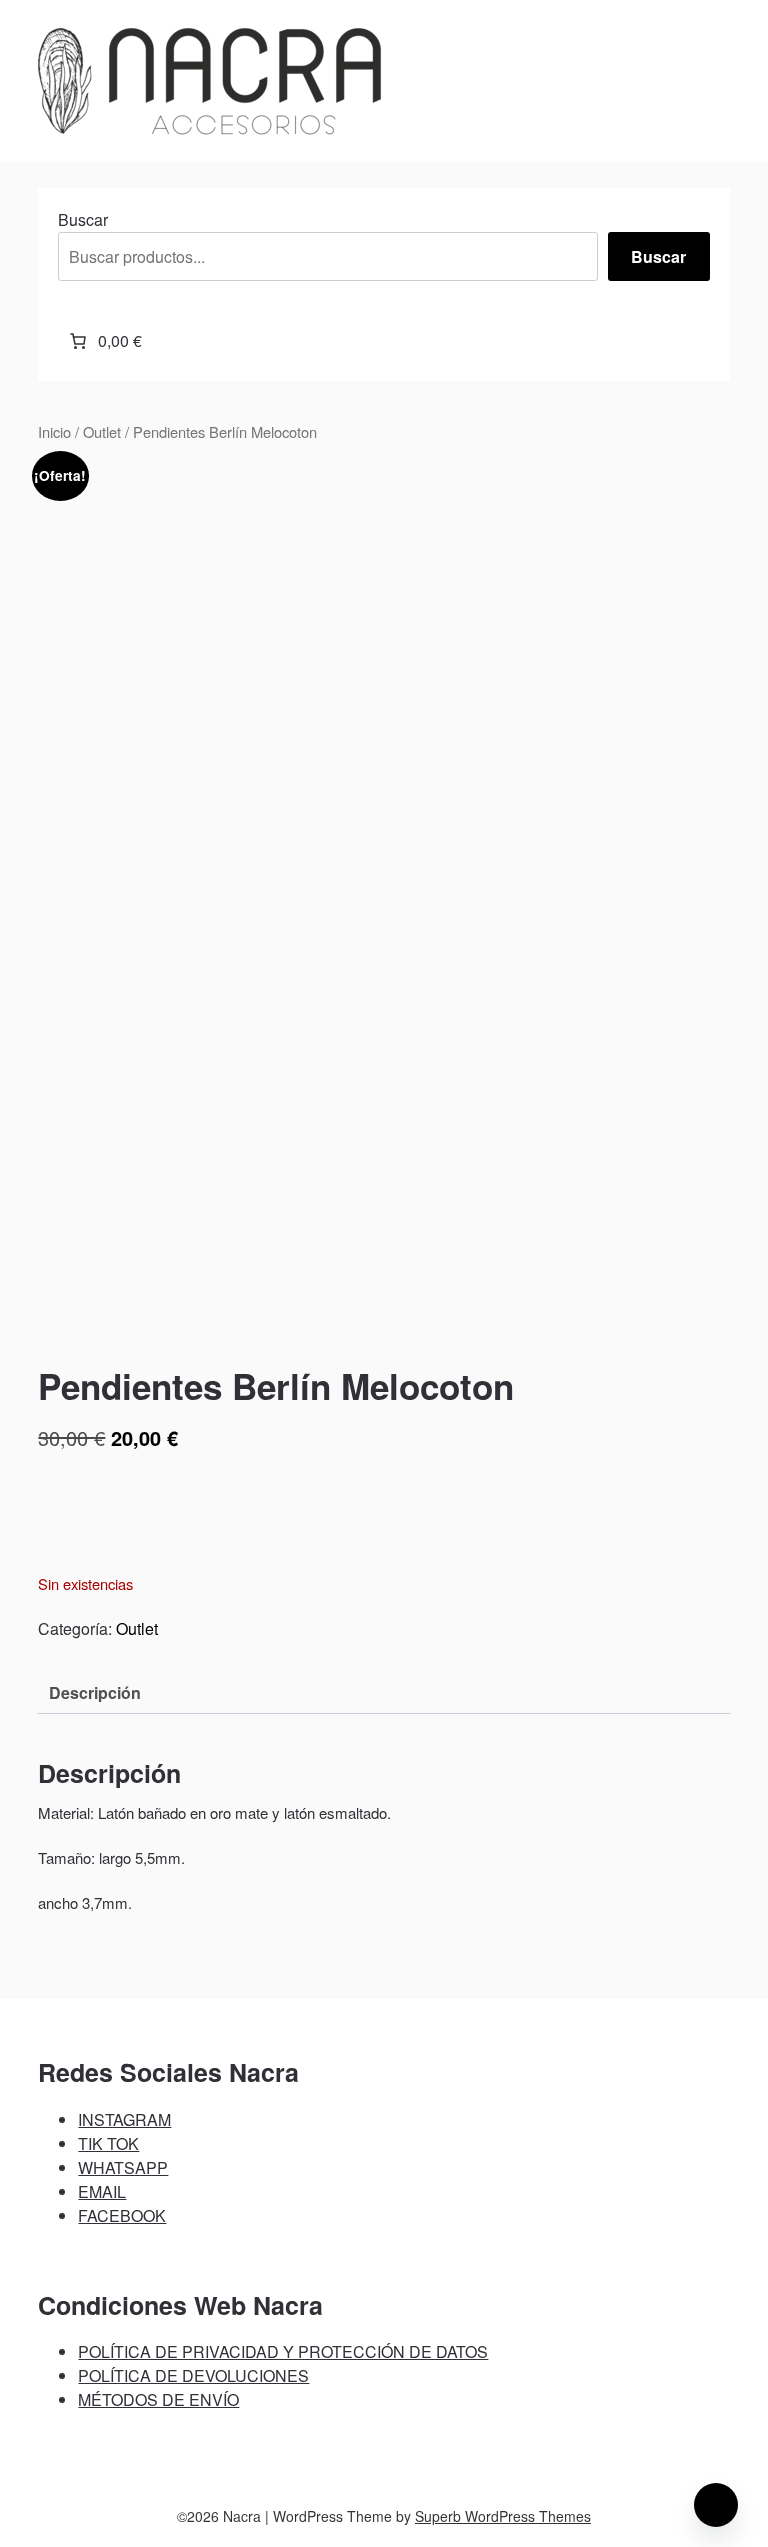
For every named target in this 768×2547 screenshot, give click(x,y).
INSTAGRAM (124, 2119)
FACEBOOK (122, 2215)
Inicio (54, 431)
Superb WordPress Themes (503, 2516)
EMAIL (102, 2191)
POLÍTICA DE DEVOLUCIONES (193, 2375)
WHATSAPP (123, 2167)
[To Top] (716, 2505)
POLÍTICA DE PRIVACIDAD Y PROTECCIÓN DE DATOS (283, 2351)
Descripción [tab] (95, 1692)
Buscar (83, 219)
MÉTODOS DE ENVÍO (158, 2399)
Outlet (102, 431)
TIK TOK (108, 2143)
